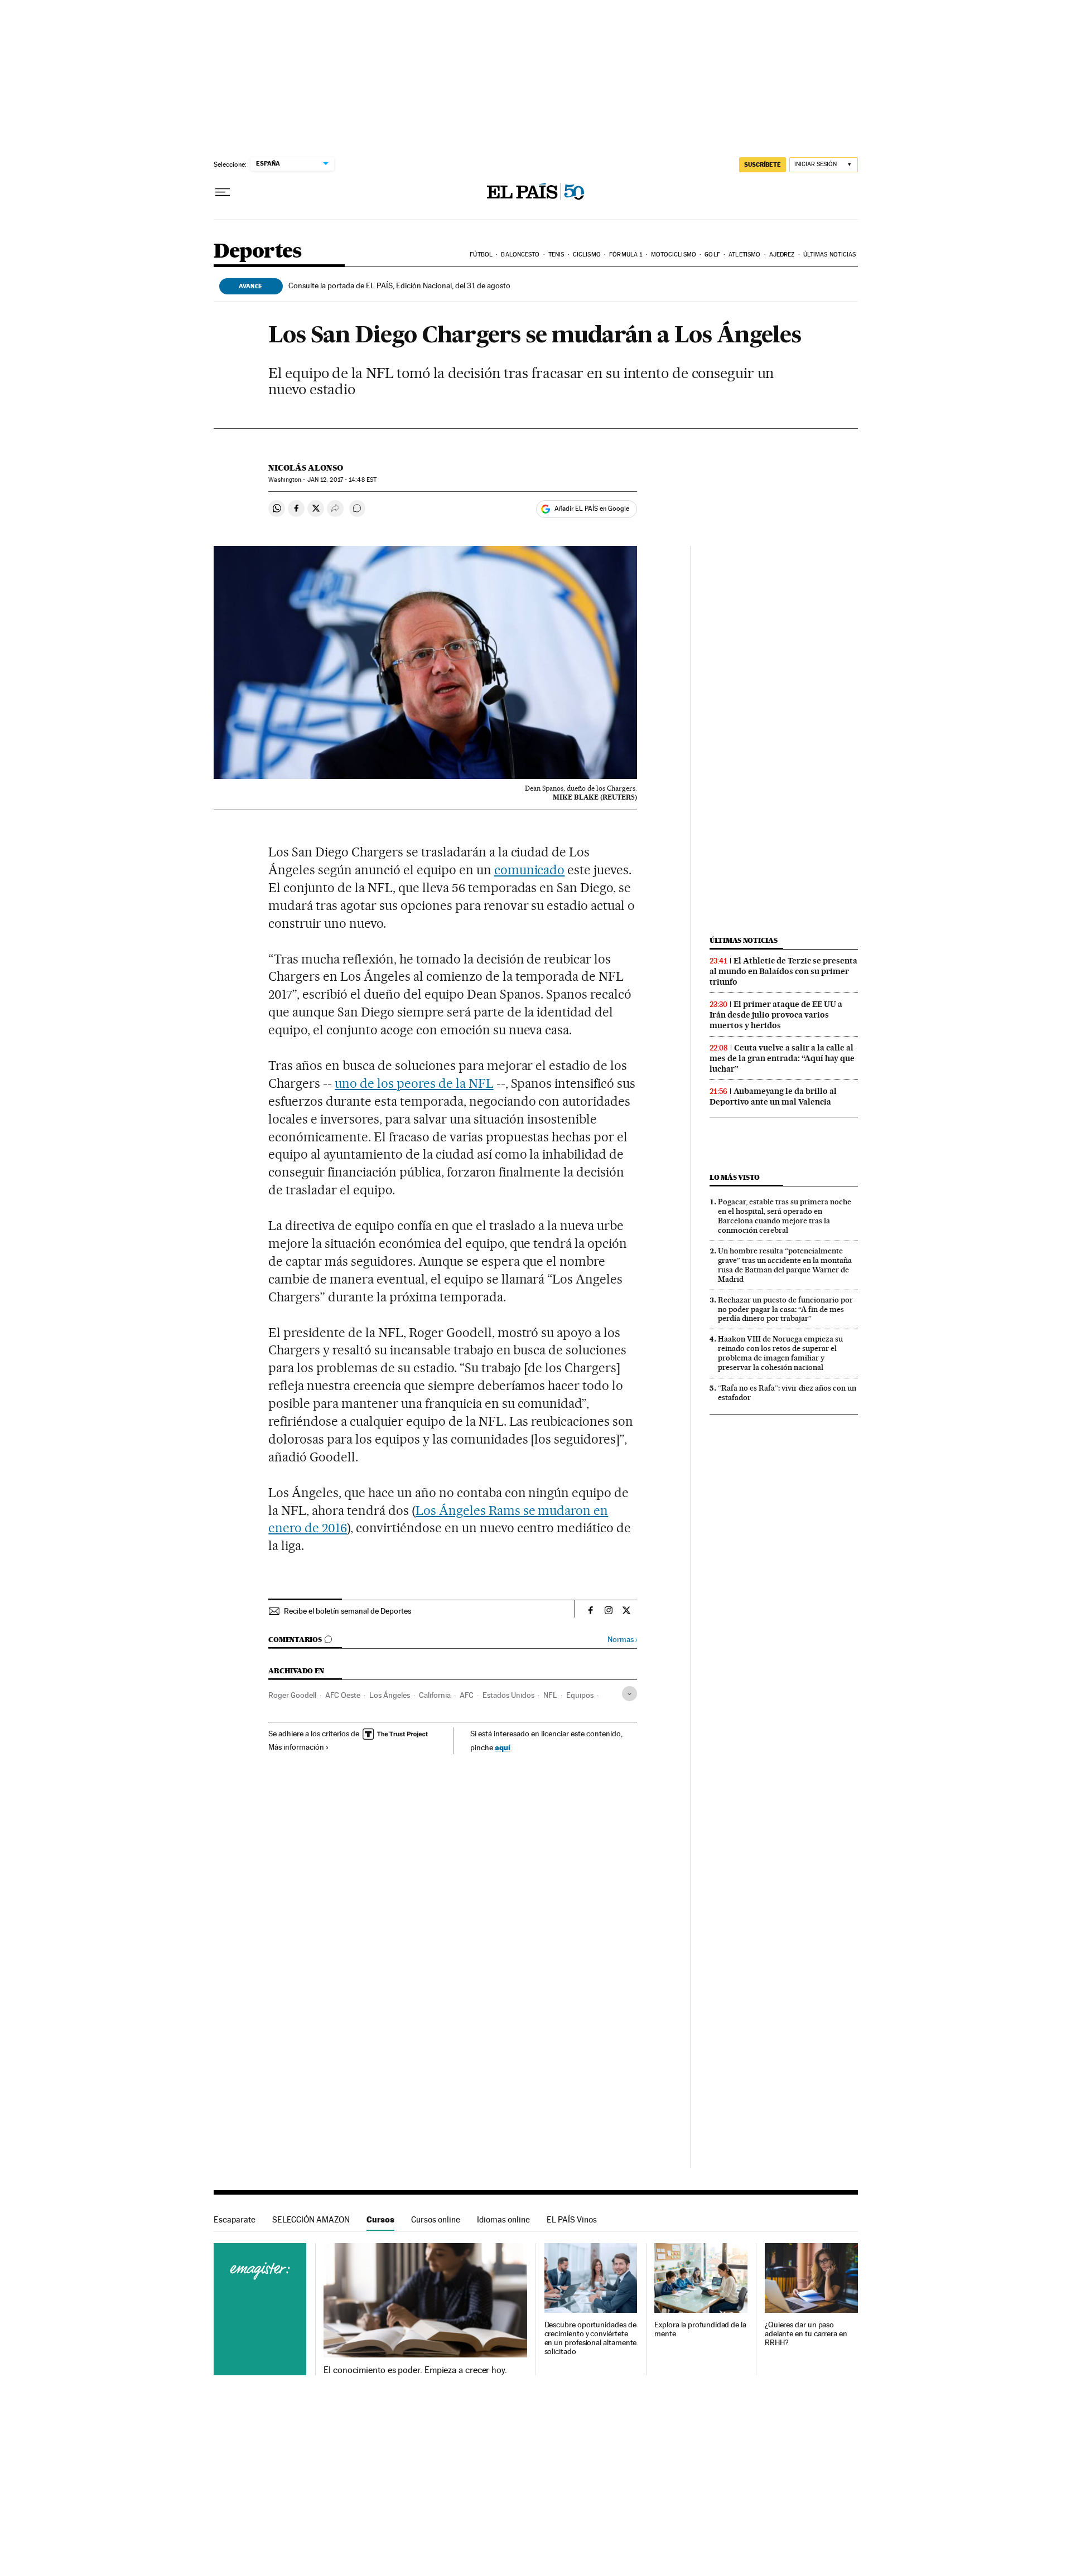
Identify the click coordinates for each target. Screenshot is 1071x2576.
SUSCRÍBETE (763, 164)
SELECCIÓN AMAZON (311, 2219)
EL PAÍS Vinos (572, 2219)
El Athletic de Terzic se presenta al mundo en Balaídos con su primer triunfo (783, 971)
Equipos (580, 1695)
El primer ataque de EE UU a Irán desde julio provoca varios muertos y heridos (776, 1015)
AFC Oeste (343, 1695)
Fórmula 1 (626, 255)
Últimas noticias (830, 255)
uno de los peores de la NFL (414, 1083)
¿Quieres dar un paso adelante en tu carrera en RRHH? (806, 2334)
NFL (550, 1695)
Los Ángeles (390, 1695)
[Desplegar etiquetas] (629, 1694)
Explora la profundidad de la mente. (700, 2329)
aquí (503, 1747)
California (435, 1695)
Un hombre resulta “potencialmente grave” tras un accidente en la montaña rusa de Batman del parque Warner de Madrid (785, 1265)
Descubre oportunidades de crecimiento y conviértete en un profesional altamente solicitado (591, 2338)
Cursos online (436, 2219)
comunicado (530, 870)
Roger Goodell (292, 1695)
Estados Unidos (508, 1695)
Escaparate (235, 2219)
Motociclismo (674, 255)
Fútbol (481, 255)
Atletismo (744, 255)
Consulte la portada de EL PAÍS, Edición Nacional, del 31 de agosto (399, 285)
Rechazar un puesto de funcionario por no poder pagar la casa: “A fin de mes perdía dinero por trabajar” (785, 1309)
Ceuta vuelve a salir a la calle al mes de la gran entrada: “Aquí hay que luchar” (782, 1058)
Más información (296, 1747)
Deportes (258, 252)
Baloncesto (520, 255)
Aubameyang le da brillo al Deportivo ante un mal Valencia (773, 1096)
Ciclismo (587, 255)
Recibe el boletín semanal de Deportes (348, 1611)
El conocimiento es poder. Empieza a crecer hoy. (415, 2370)
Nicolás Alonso (306, 468)
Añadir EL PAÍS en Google (592, 509)
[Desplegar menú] (223, 192)
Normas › (622, 1640)
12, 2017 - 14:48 (342, 480)
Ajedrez (782, 255)
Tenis (556, 255)
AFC (467, 1695)
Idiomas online (503, 2219)
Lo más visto (735, 1177)
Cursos (380, 2219)
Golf (712, 255)
